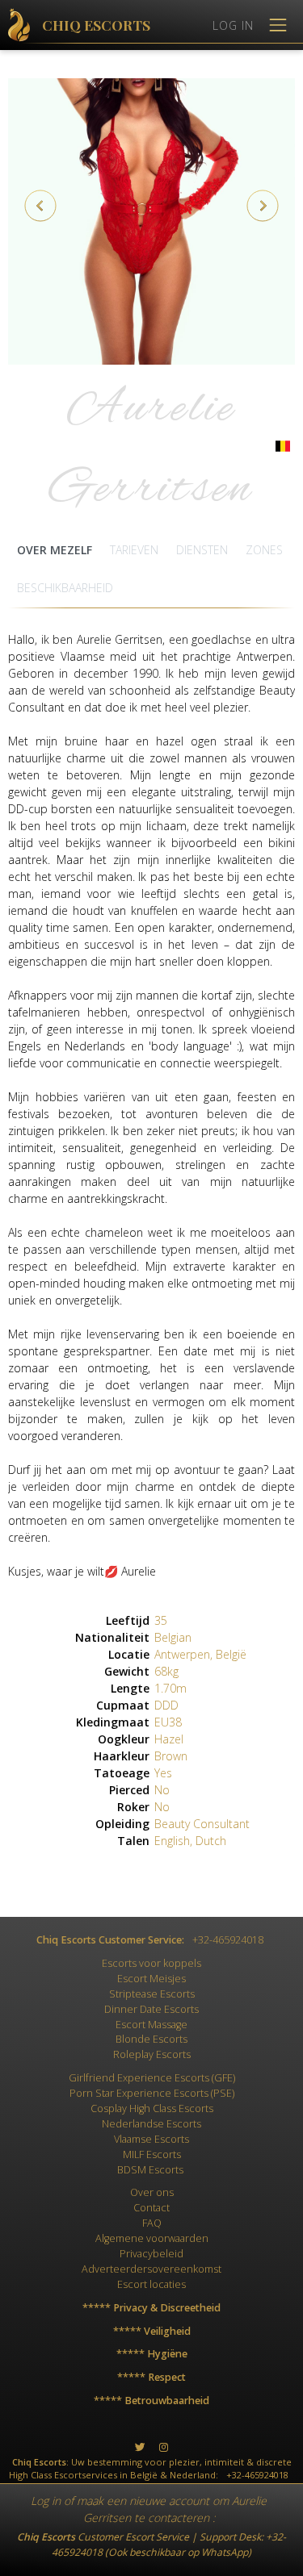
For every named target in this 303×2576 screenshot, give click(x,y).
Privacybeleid (151, 2254)
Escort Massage (151, 2025)
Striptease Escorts (152, 1994)
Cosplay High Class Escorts (152, 2108)
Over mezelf (55, 550)
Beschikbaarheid (65, 588)
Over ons (152, 2192)
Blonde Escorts (151, 2039)
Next (263, 206)
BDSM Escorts (150, 2170)
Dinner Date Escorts (151, 2009)
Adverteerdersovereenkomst (151, 2269)
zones (264, 550)
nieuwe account (169, 2501)
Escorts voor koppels (151, 1963)
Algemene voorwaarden (152, 2238)
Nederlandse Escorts (151, 2124)
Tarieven (134, 550)
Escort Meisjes (151, 1979)
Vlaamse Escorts (151, 2139)
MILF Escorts (152, 2154)
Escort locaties (151, 2284)
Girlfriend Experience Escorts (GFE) (152, 2078)
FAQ (152, 2223)
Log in (46, 2501)
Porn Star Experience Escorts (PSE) (152, 2093)
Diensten (202, 550)
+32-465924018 (228, 1940)
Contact (151, 2208)
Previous (40, 206)
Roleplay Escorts (152, 2054)
